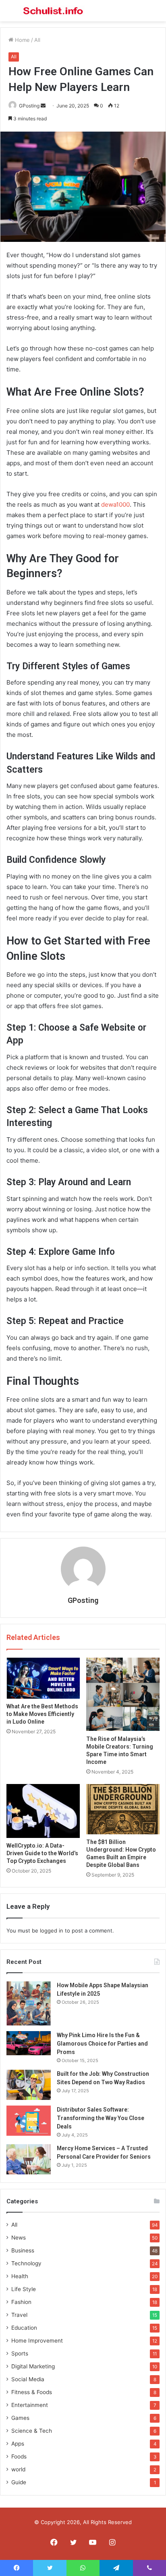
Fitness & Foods (32, 2392)
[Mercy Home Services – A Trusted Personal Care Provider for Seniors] (29, 2159)
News (19, 2238)
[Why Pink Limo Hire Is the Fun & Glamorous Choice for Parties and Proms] (29, 2043)
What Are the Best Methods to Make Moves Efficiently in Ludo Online (42, 1714)
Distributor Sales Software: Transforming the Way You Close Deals (101, 2118)
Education (24, 2328)
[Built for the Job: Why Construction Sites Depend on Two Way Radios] (29, 2085)
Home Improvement (37, 2341)
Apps (18, 2444)
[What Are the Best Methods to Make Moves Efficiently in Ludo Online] (43, 1678)
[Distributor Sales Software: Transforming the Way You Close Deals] (29, 2121)
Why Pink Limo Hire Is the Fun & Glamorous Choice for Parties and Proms (102, 2044)
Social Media (28, 2379)
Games (20, 2418)
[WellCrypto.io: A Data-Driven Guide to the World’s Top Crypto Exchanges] (43, 1811)
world (18, 2469)
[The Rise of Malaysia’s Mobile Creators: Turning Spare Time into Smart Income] (123, 1695)
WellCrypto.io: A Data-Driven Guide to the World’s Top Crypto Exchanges (42, 1853)
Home (22, 40)
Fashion (21, 2302)
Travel (19, 2315)
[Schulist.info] (52, 11)
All (37, 40)
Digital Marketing (33, 2366)
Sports (20, 2353)
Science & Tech (32, 2431)
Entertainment (30, 2405)
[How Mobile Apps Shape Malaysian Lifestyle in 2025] (29, 2003)
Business (23, 2250)
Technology (26, 2263)
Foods (19, 2456)
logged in (52, 1930)
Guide (19, 2482)
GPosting (29, 106)
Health (20, 2276)
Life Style (24, 2289)
